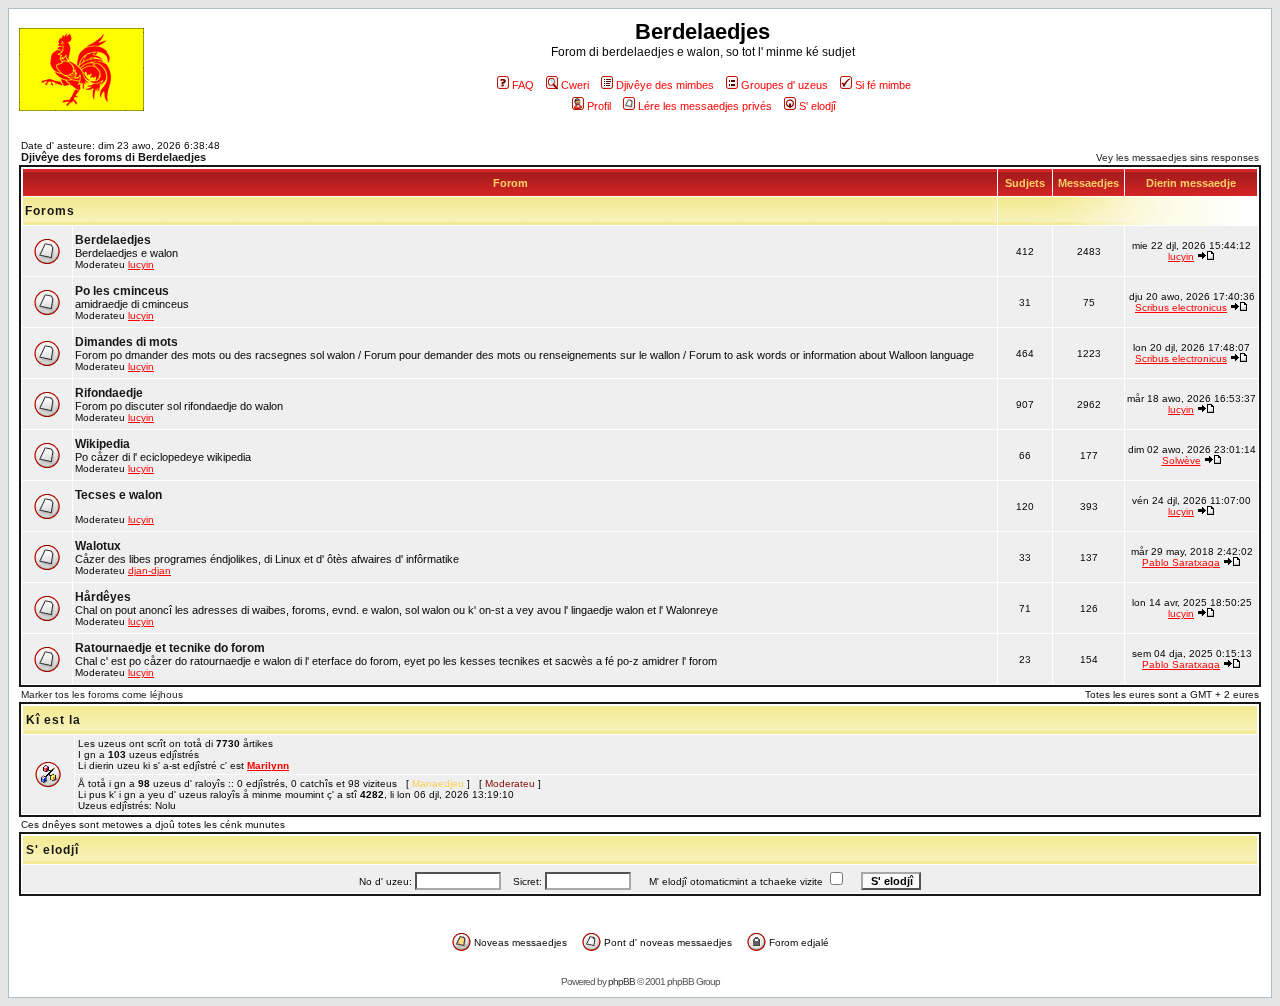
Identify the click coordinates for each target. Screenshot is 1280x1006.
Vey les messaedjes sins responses (1177, 157)
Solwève (1181, 460)
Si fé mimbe (883, 85)
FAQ (523, 85)
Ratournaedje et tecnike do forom (170, 648)
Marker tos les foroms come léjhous (102, 694)
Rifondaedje (109, 393)
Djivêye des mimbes (665, 85)
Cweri (575, 85)
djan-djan (149, 570)
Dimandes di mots (126, 342)
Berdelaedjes (113, 240)
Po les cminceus (122, 291)
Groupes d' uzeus (784, 85)
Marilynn (268, 765)
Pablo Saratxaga (1181, 562)
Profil (599, 106)
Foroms (50, 211)
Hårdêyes (103, 597)
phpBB (621, 981)
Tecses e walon (118, 495)
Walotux (98, 546)
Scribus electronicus (1181, 307)
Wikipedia (102, 444)
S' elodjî (817, 106)
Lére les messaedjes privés (705, 106)
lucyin (141, 264)
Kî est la (53, 720)
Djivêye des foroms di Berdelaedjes (113, 157)
